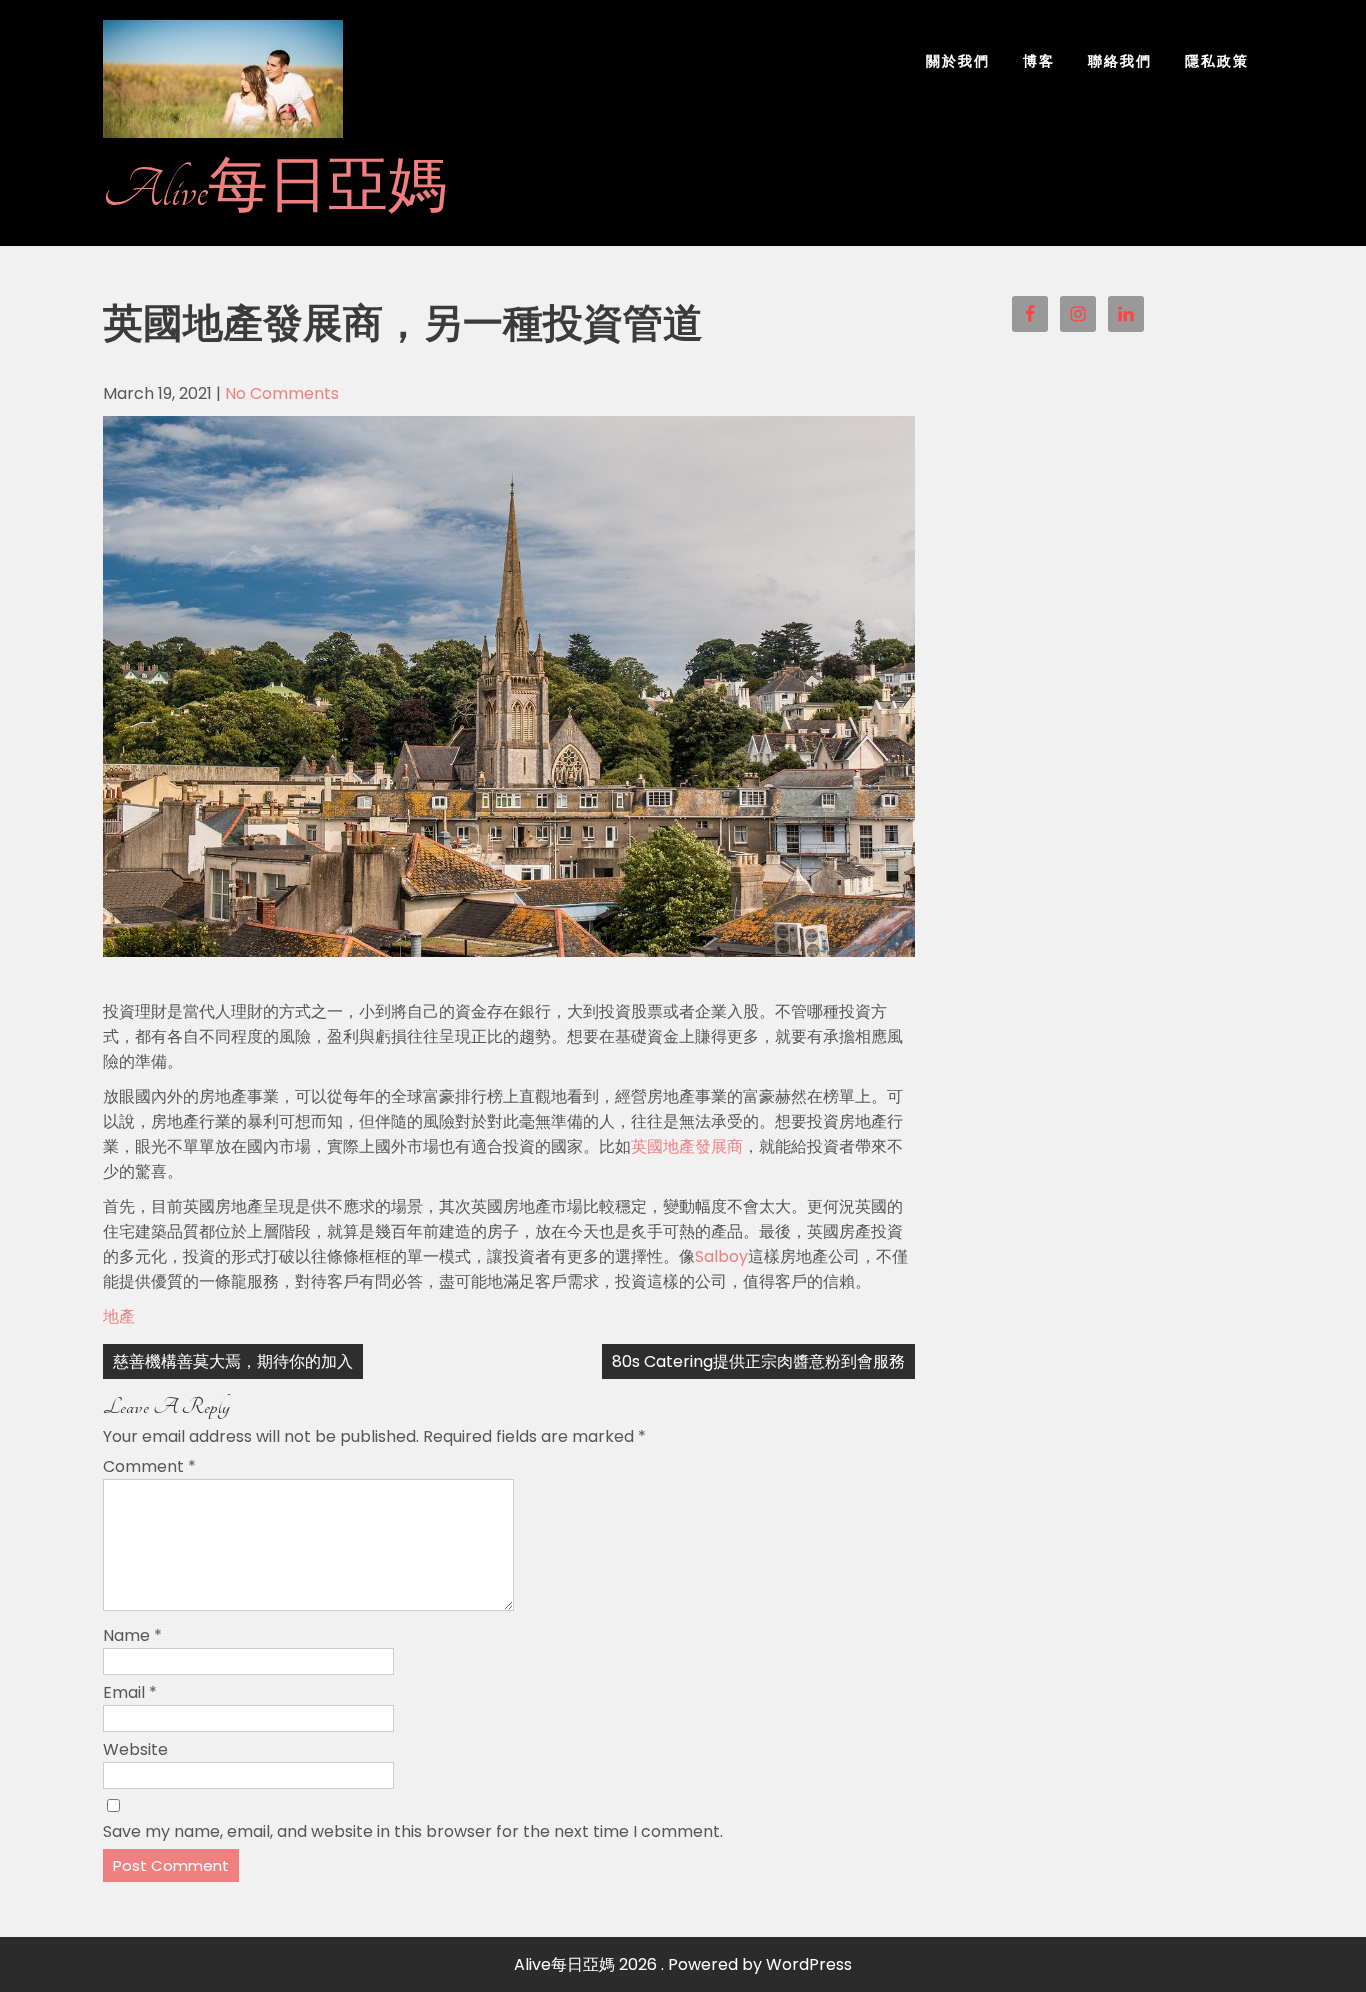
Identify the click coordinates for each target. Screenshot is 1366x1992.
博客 (1039, 61)
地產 (119, 1316)
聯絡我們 (1120, 61)
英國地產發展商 (687, 1146)
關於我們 (958, 61)
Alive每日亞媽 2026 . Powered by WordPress (683, 1964)
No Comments (282, 393)
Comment (149, 1466)
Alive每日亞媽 (275, 190)
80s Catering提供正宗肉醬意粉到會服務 (758, 1361)
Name (132, 1635)
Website (135, 1749)
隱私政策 (1217, 61)
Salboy (721, 1256)
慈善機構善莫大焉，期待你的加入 (233, 1361)
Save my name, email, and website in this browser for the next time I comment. (413, 1831)
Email (130, 1692)
